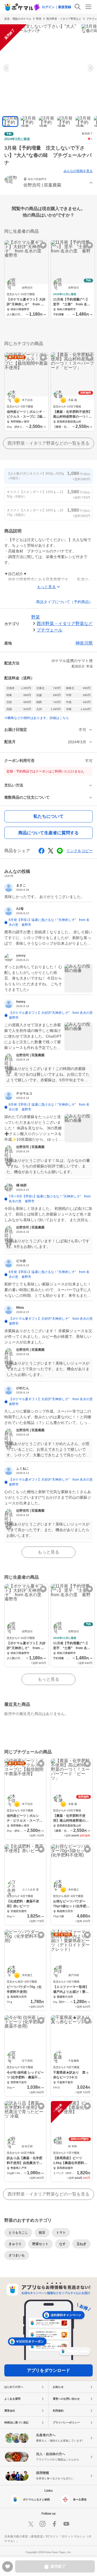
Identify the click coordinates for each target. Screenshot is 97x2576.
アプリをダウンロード (48, 2370)
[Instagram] (43, 2524)
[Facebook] (54, 2524)
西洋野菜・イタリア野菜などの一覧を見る (48, 443)
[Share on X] (51, 851)
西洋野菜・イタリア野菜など (64, 19)
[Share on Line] (60, 851)
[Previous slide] (7, 68)
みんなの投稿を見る (78, 171)
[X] (31, 2524)
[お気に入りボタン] (43, 245)
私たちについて (48, 816)
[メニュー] (88, 7)
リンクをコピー (79, 851)
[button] (48, 183)
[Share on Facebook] (41, 851)
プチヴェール (50, 630)
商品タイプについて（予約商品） (64, 602)
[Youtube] (66, 2524)
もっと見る (48, 1552)
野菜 (39, 19)
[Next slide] (90, 68)
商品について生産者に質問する (48, 833)
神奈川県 (84, 643)
